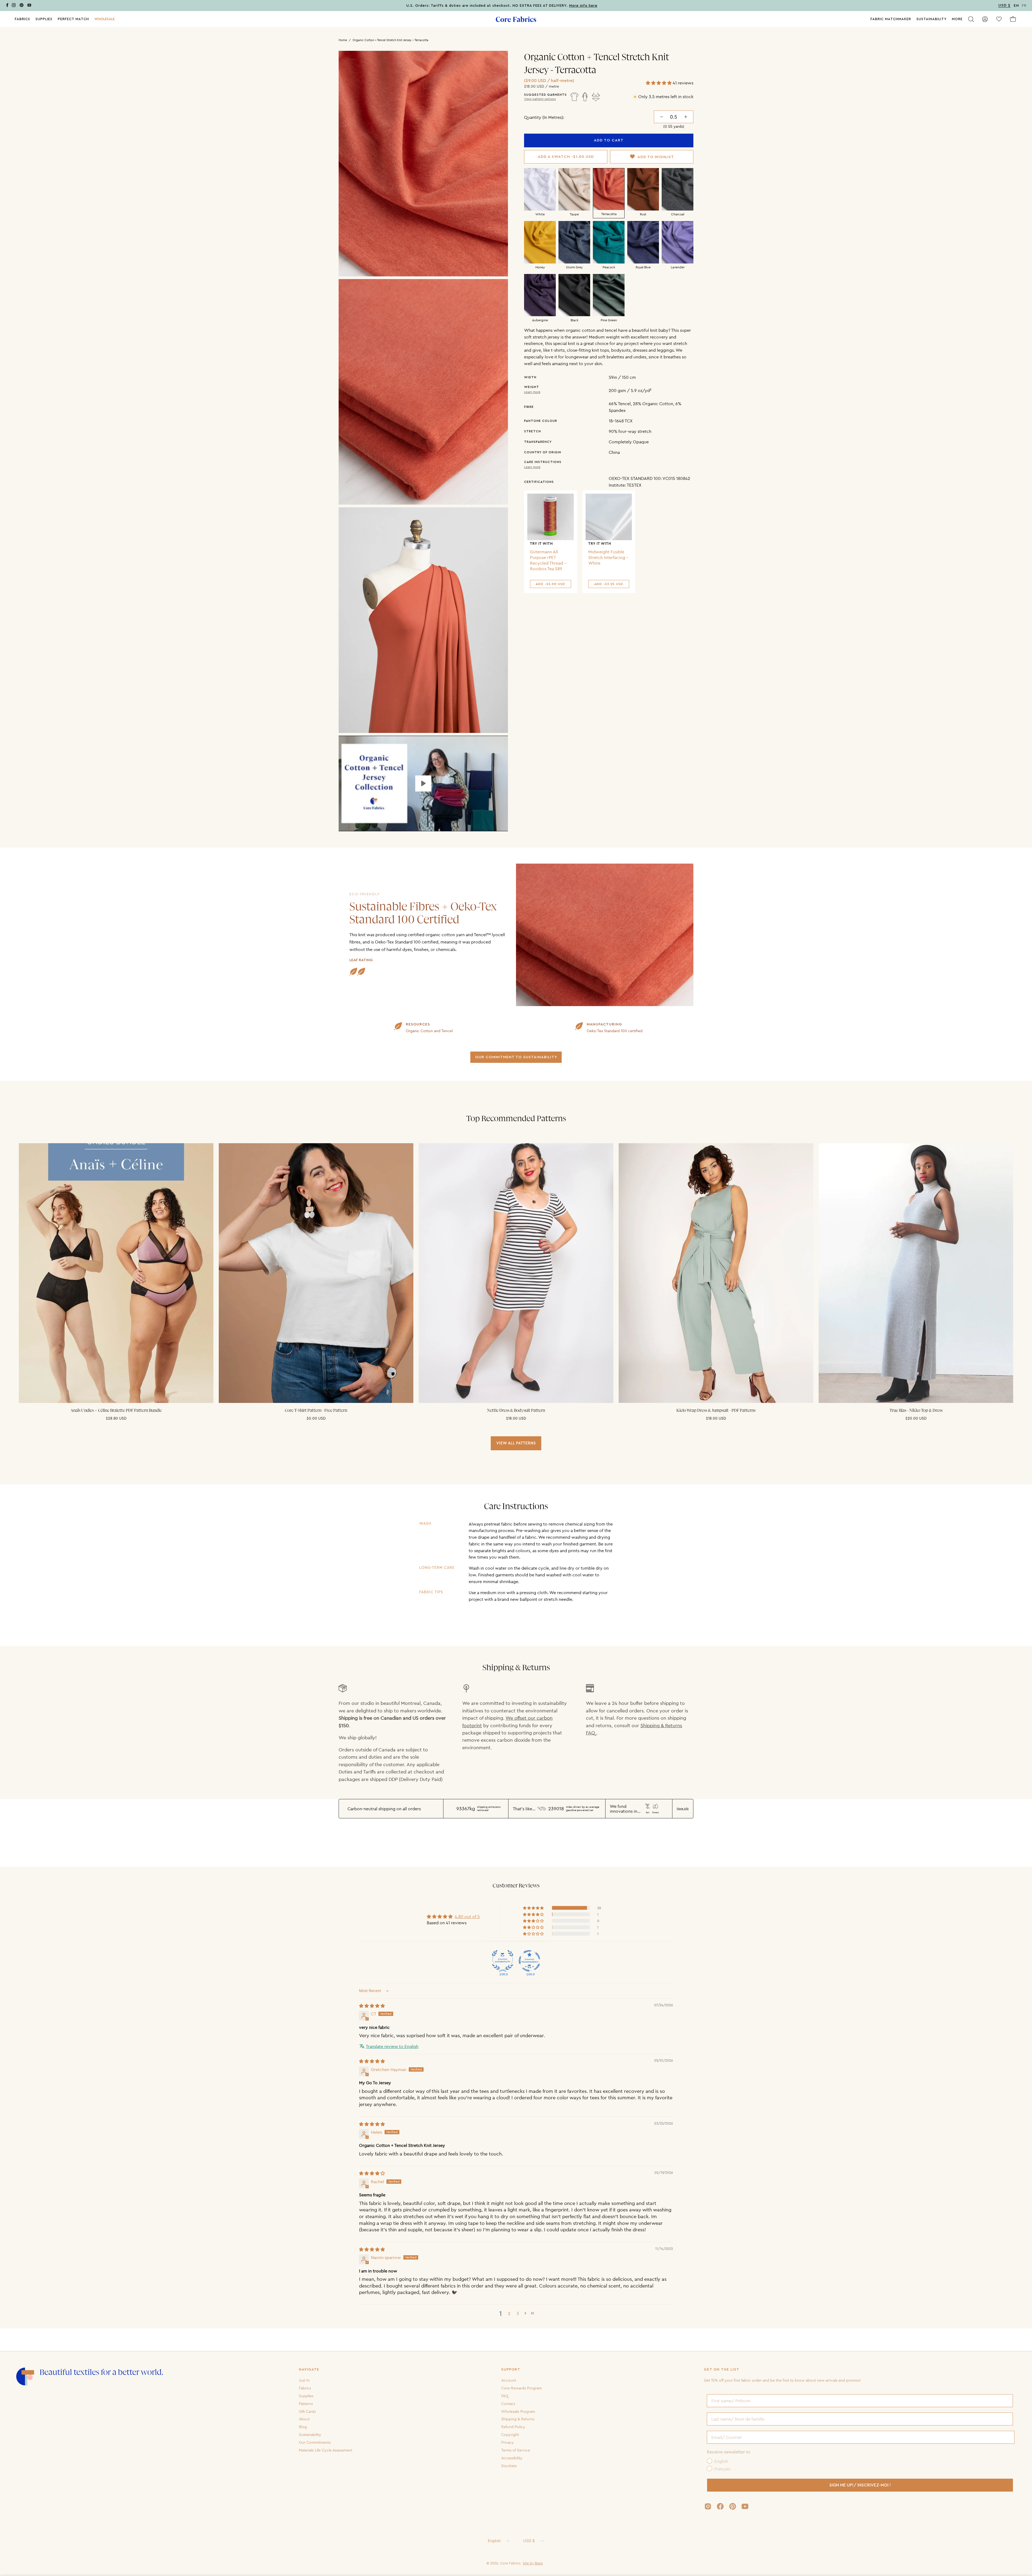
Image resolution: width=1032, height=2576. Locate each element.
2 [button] (509, 2313)
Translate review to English (392, 2046)
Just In (304, 2380)
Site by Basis (533, 2563)
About (304, 2419)
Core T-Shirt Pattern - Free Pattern (316, 1410)
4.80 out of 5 (467, 1916)
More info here (583, 6)
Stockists (509, 2465)
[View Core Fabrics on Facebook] (720, 2506)
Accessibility (512, 2458)
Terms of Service (516, 2450)
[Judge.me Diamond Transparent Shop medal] (529, 1961)
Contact (508, 2403)
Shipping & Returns (518, 2419)
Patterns (306, 2403)
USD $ (529, 2541)
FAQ (505, 2396)
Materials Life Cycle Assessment (326, 2450)
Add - (550, 584)
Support (511, 2370)
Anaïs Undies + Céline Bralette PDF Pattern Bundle (116, 1410)
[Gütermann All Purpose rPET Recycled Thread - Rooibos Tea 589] (551, 517)
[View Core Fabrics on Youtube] (745, 2506)
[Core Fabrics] (516, 19)
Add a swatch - (566, 157)
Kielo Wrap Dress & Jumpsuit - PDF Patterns (716, 1410)
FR (1024, 6)
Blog (303, 2427)
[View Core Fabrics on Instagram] (708, 2506)
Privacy (508, 2442)
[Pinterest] (21, 6)
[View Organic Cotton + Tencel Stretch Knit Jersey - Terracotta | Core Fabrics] (423, 783)
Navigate (309, 2370)
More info (683, 1809)
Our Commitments (315, 2442)
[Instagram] (14, 6)
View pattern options (540, 99)
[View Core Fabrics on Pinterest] (733, 2506)
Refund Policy (513, 2427)
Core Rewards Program (522, 2388)
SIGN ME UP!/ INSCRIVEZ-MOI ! (860, 2485)
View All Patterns (516, 1443)
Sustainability (310, 2435)
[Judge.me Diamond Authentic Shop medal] (503, 1961)
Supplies (306, 2396)
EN (1016, 6)
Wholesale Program (518, 2411)
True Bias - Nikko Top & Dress (916, 1410)
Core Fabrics (510, 2563)
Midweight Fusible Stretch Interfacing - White (608, 557)
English (494, 2541)
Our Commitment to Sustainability (516, 1057)
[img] (372, 2006)
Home (343, 40)
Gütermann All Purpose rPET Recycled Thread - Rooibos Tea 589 (548, 560)
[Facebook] (7, 6)
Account (509, 2380)
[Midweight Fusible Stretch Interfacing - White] (609, 517)
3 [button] (518, 2313)
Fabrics (305, 2388)
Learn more (532, 392)
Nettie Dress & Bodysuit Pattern (516, 1410)
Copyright (510, 2435)
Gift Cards (307, 2411)
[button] (105, 19)
